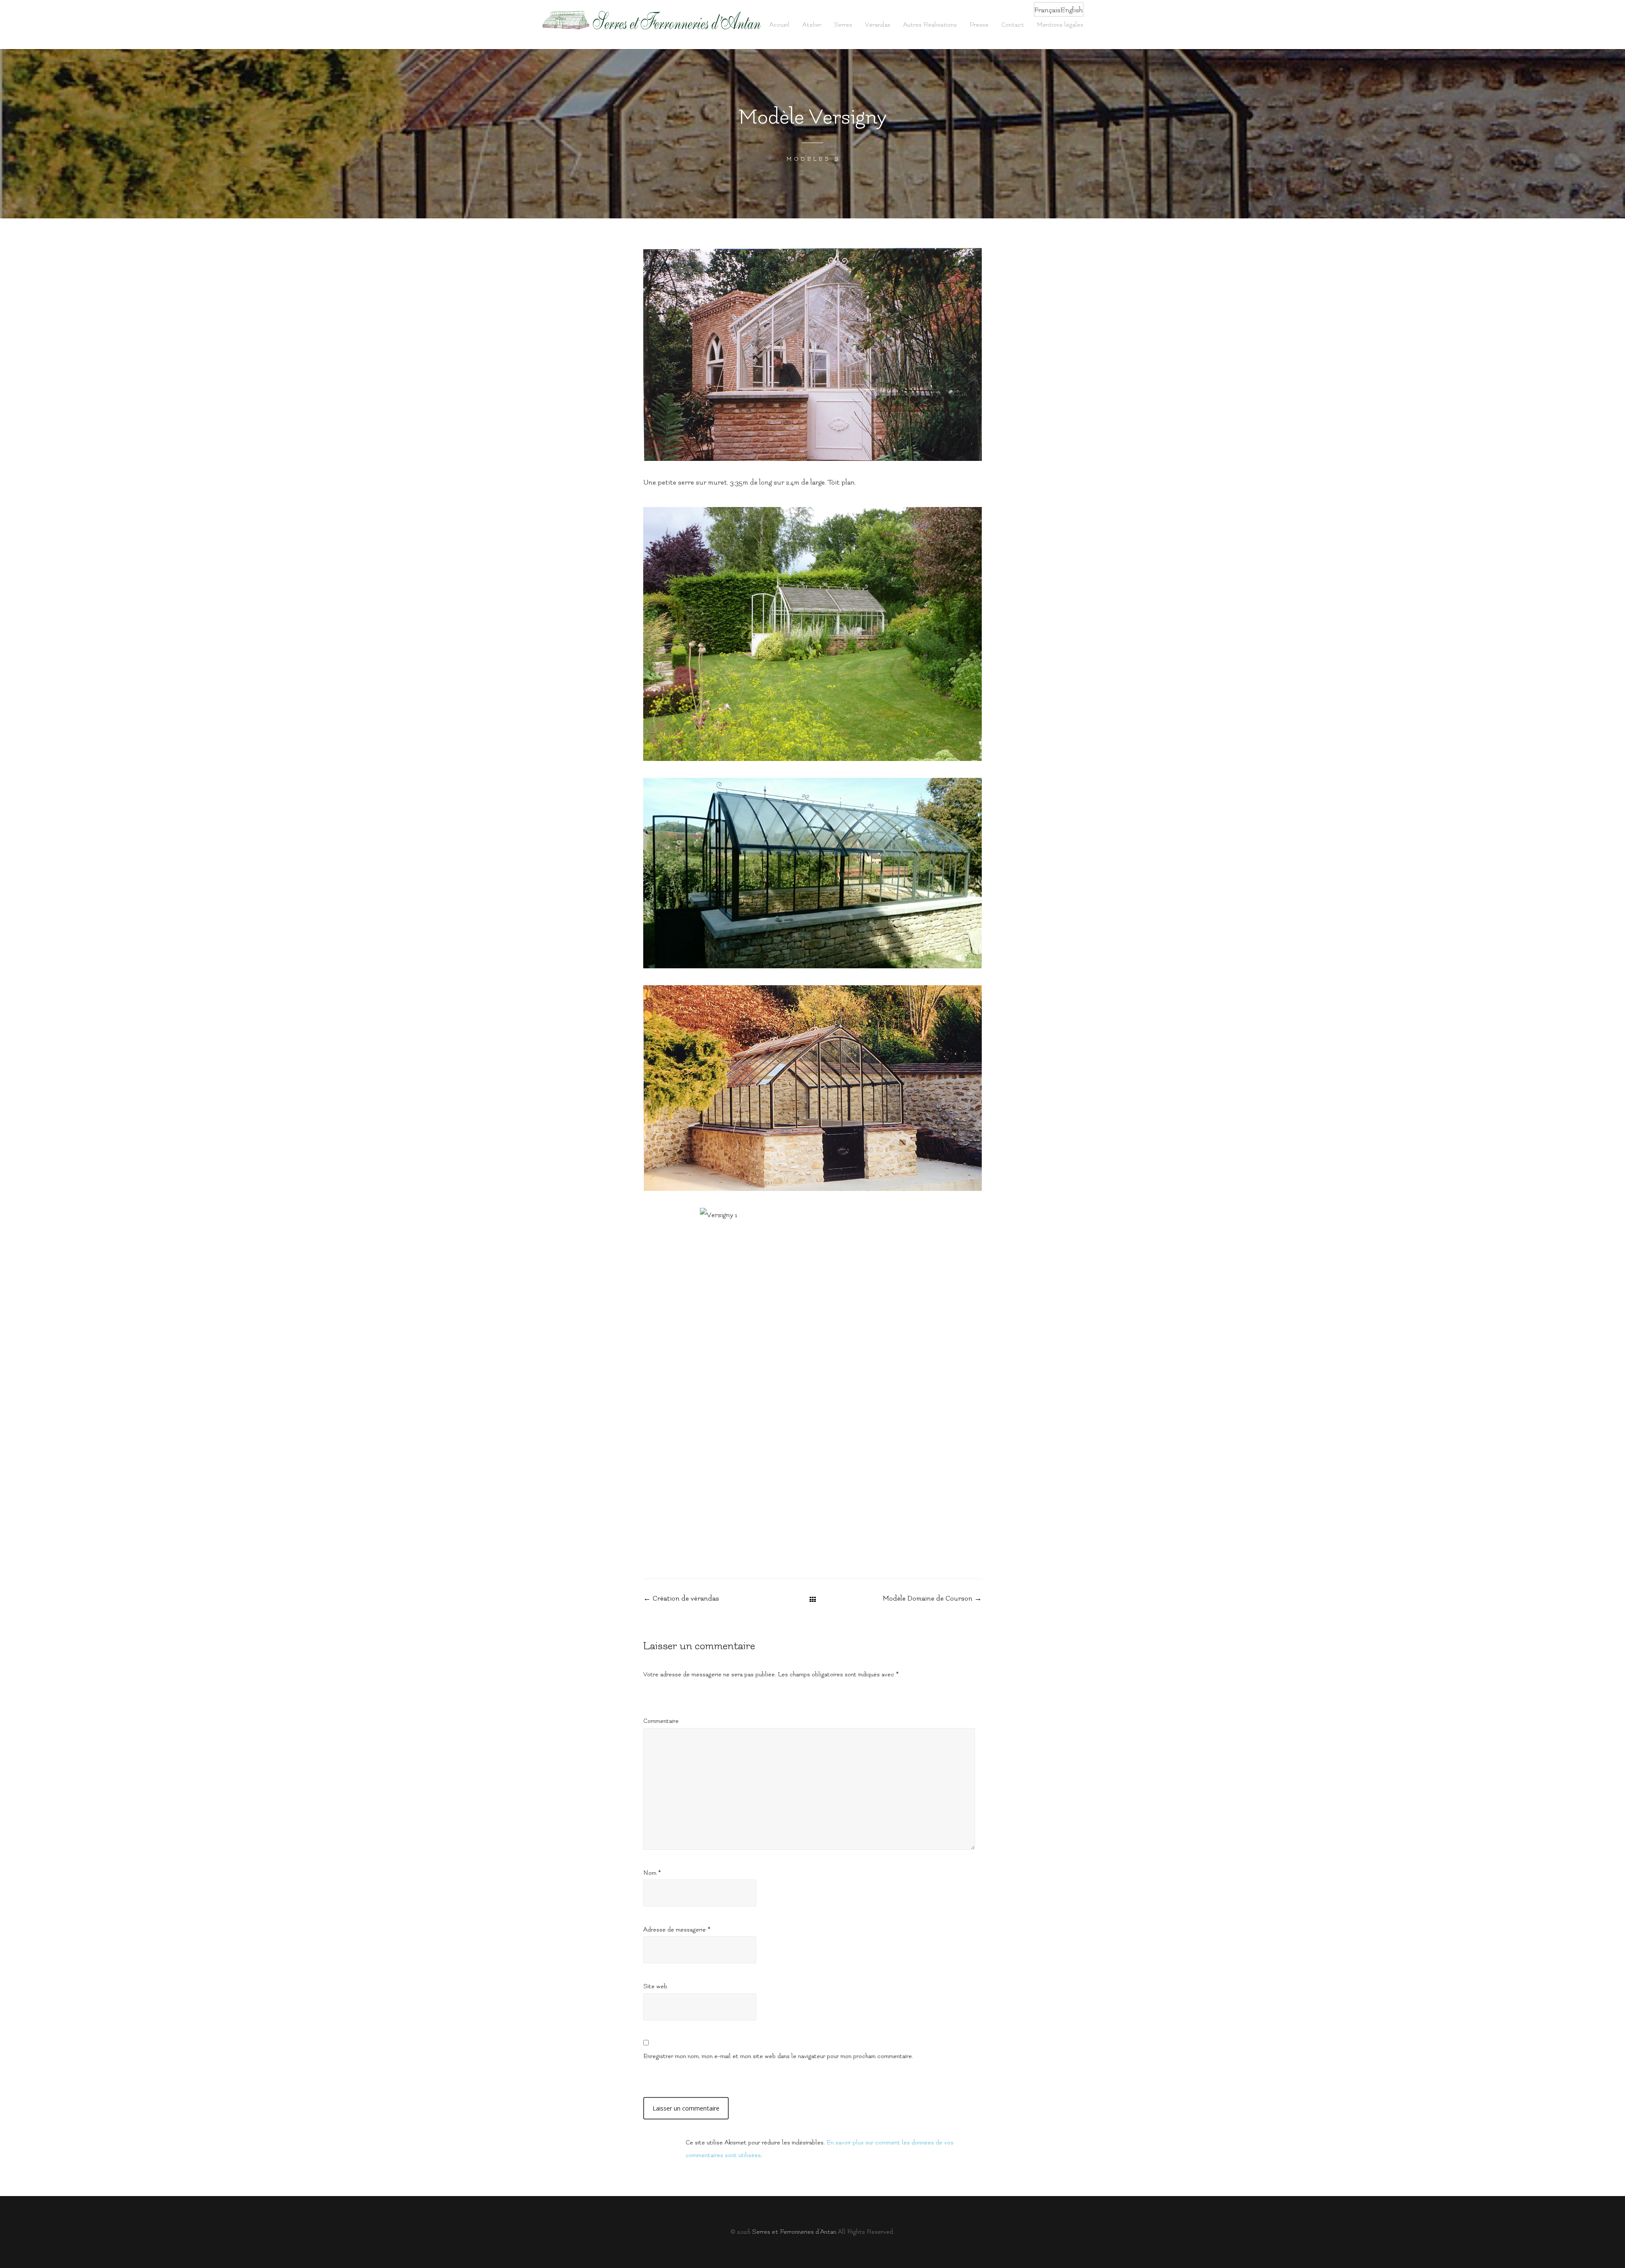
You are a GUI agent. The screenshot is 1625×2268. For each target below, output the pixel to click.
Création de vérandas (681, 1598)
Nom (652, 1873)
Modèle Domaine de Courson (932, 1598)
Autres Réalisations (930, 25)
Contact (1013, 25)
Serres (843, 25)
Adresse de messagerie (677, 1930)
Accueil (779, 25)
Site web (655, 1986)
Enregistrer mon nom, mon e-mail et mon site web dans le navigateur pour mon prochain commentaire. (778, 2056)
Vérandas (878, 25)
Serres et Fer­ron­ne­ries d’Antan (794, 2232)
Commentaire (661, 1721)
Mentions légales (1060, 25)
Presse (979, 25)
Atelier (812, 25)
